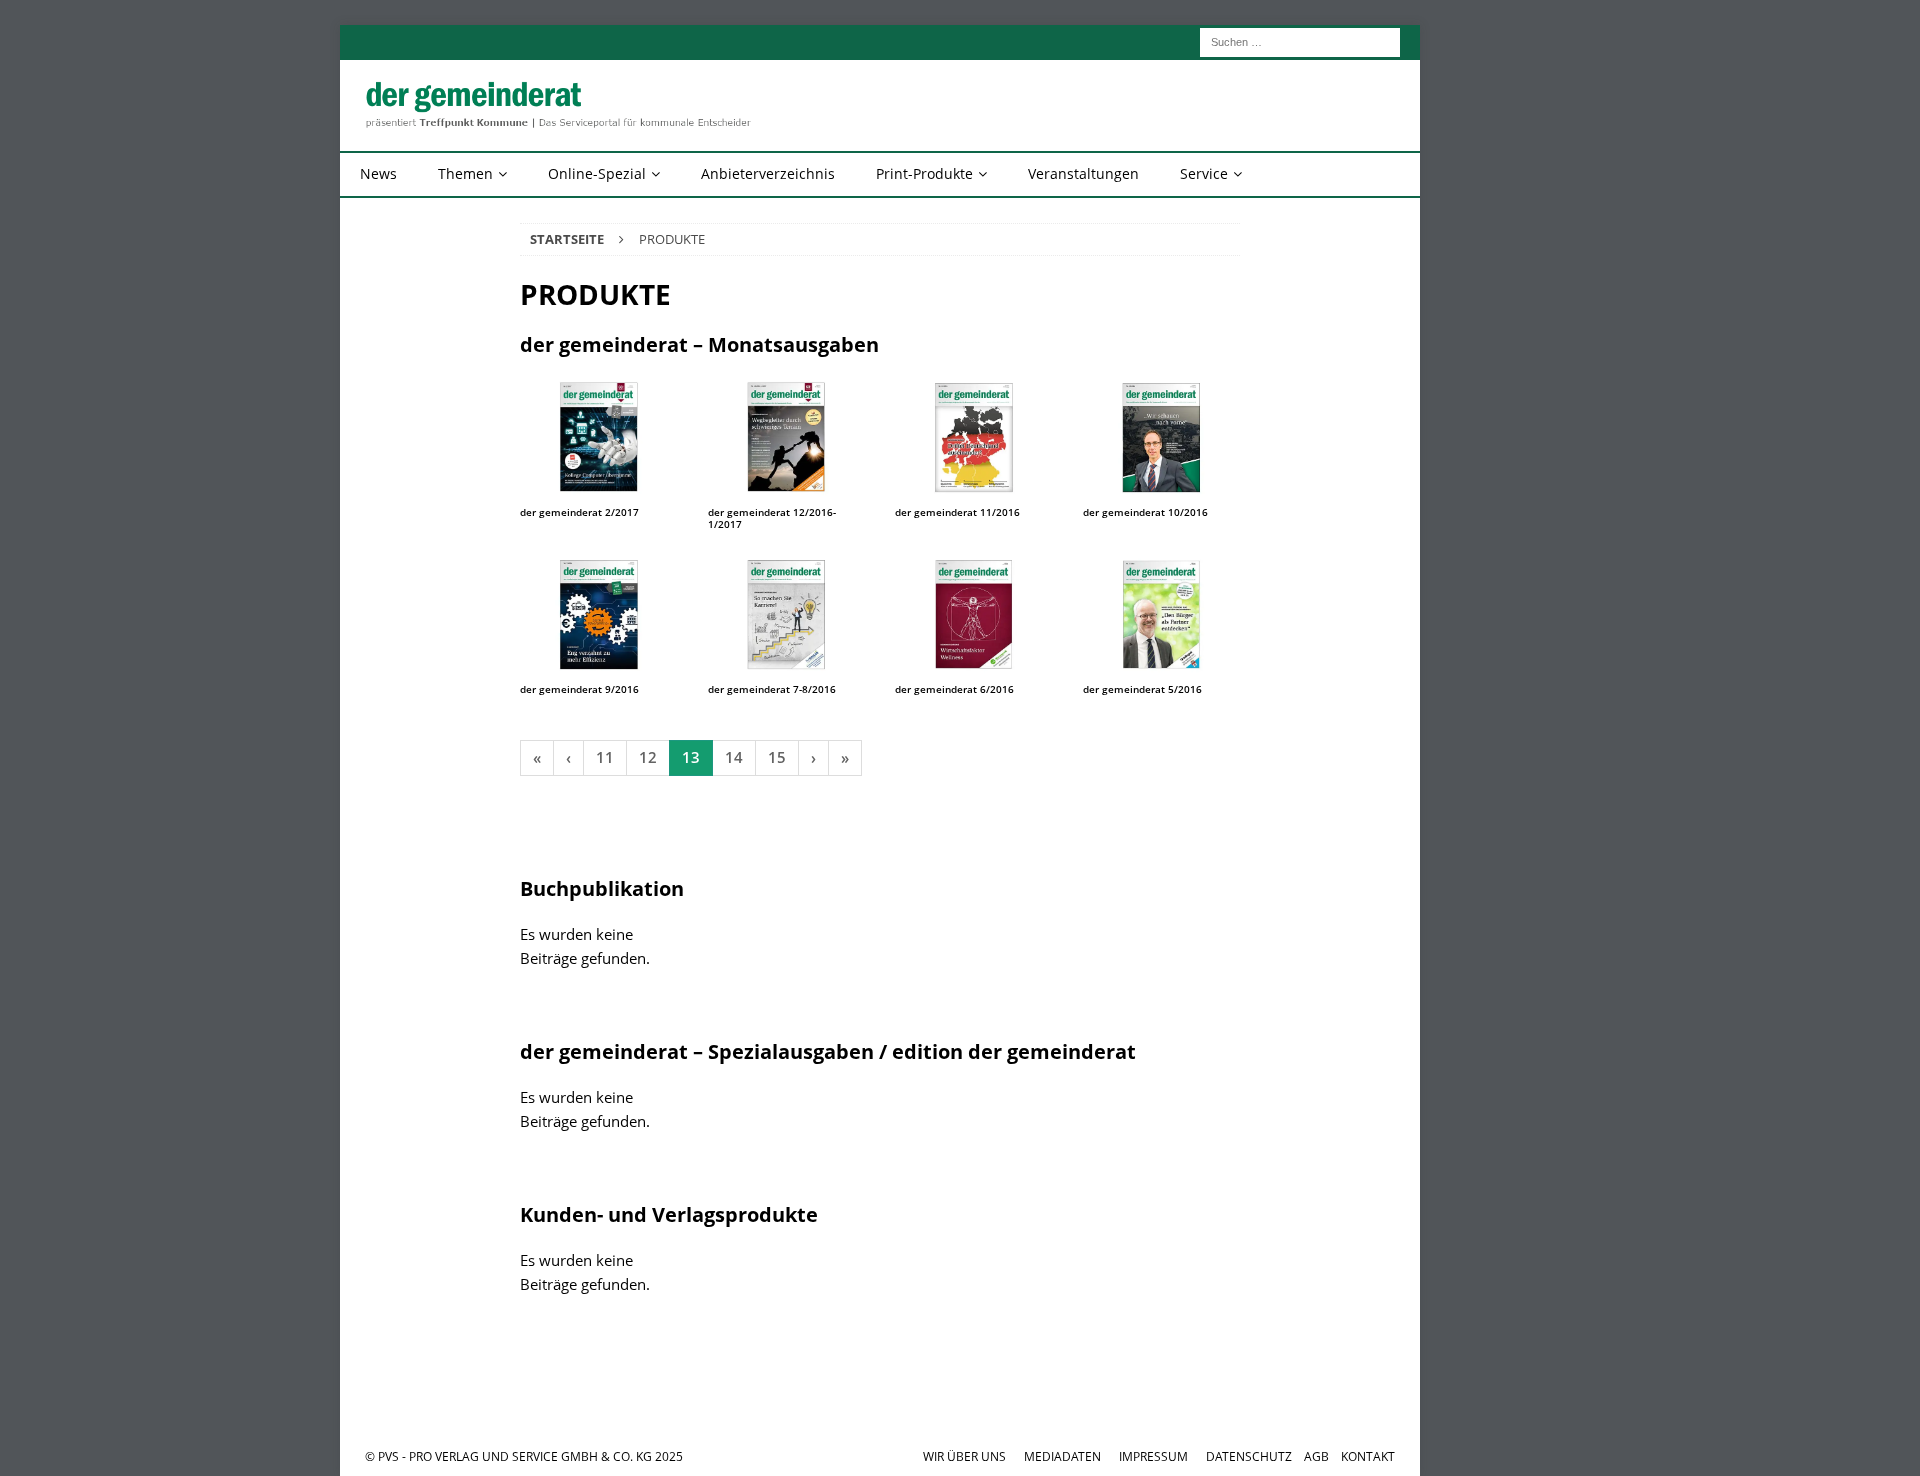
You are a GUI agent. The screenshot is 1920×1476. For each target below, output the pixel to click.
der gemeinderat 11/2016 (957, 512)
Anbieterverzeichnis (768, 173)
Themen (465, 173)
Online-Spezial (597, 173)
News (378, 173)
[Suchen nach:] (1300, 40)
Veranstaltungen (1083, 173)
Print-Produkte (924, 173)
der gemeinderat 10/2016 (1145, 512)
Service (1204, 173)
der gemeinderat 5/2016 (1142, 689)
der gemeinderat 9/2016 (579, 689)
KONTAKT (1368, 1456)
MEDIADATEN (1062, 1456)
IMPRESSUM (1153, 1456)
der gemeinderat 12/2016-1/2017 (772, 518)
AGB (1316, 1456)
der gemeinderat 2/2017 (579, 512)
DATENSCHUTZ (1249, 1456)
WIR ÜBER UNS (964, 1456)
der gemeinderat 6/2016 (954, 689)
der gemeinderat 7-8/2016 (772, 689)
